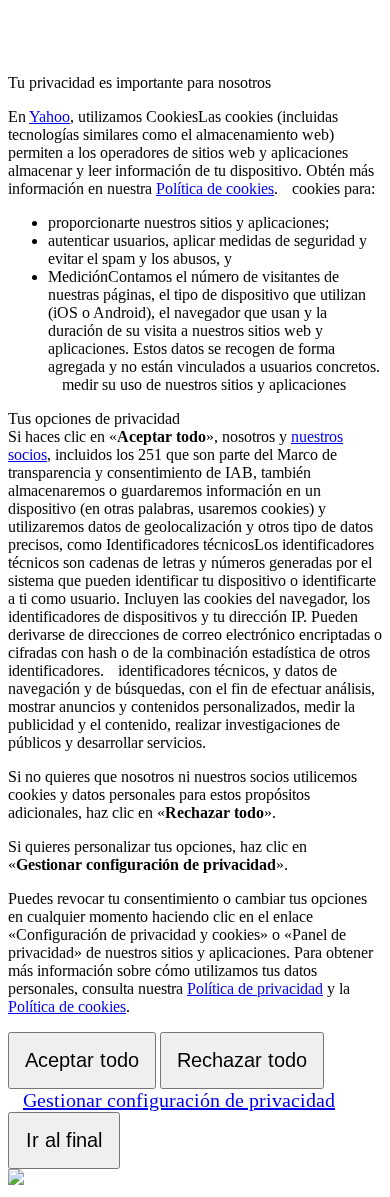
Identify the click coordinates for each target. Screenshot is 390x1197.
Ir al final (64, 1140)
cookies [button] (191, 152)
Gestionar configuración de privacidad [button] (179, 1100)
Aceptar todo (82, 1060)
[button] (285, 188)
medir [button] (214, 330)
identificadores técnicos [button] (195, 607)
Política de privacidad (255, 988)
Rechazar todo (242, 1060)
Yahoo (49, 116)
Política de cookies (215, 188)
